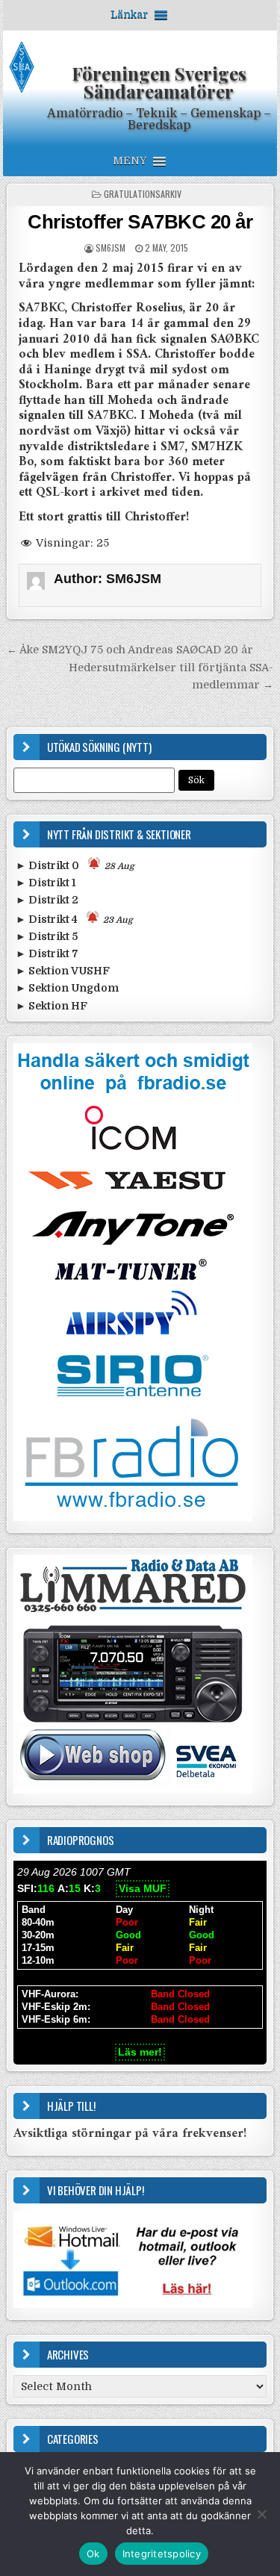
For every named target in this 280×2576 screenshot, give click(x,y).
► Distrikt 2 (47, 900)
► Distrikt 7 (47, 953)
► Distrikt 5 (47, 936)
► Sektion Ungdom (67, 988)
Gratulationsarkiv (143, 194)
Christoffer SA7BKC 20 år (140, 222)
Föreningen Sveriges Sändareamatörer (159, 82)
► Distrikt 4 (74, 919)
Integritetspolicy (162, 2554)
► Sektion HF (52, 1006)
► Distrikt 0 (75, 865)
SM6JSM (111, 248)
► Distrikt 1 (46, 883)
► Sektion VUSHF (63, 971)
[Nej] (261, 2514)
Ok (93, 2554)
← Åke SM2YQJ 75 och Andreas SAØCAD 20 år (130, 650)
